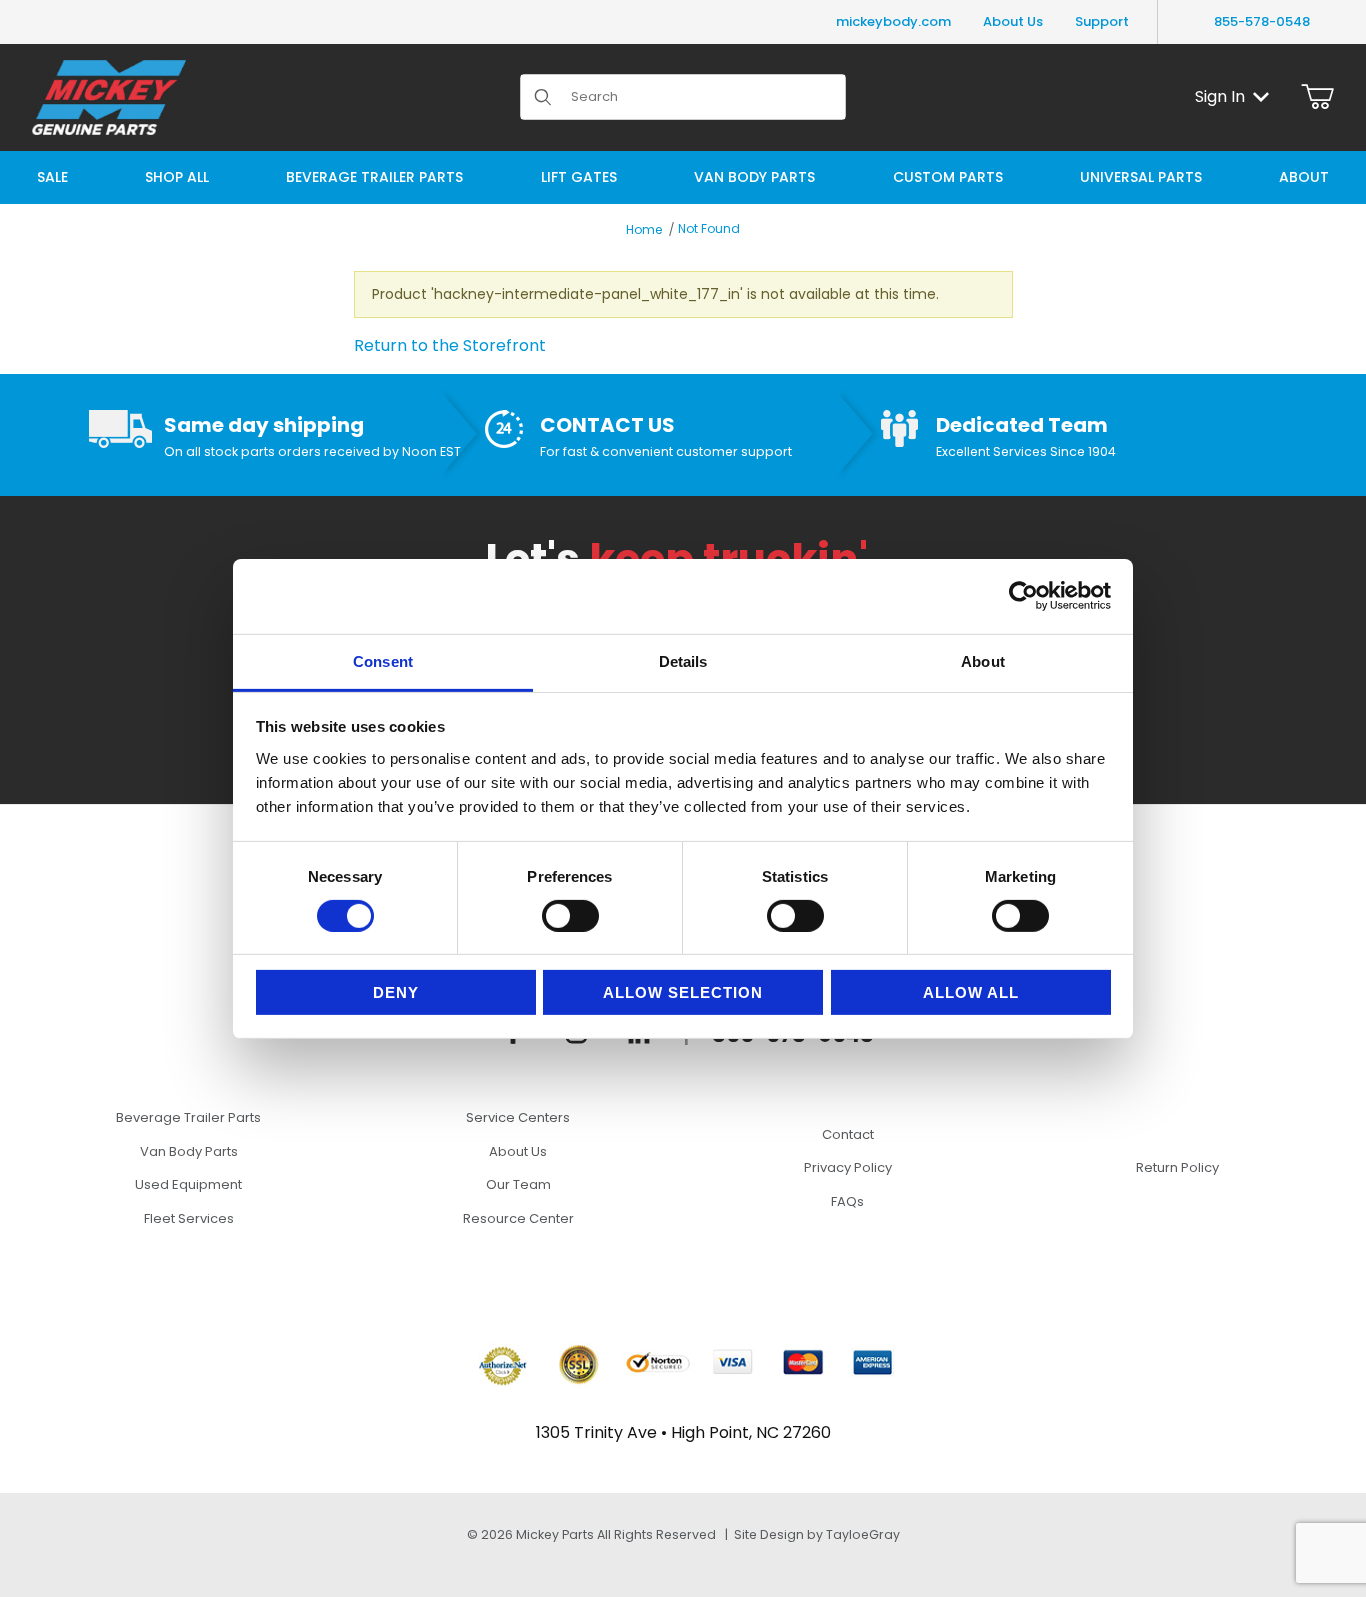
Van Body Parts (189, 1151)
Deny (396, 992)
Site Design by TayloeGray (817, 1534)
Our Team (518, 1184)
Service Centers (518, 1117)
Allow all (971, 992)
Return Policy (1177, 1167)
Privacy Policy (848, 1167)
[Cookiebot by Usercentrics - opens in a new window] (1023, 596)
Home (644, 229)
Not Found (709, 228)
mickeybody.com (893, 21)
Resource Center (518, 1218)
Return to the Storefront (450, 345)
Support (1102, 21)
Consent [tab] (383, 660)
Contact (848, 1134)
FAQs (847, 1201)
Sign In (1220, 96)
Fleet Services (189, 1218)
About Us (1013, 21)
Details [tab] (683, 660)
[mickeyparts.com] (109, 95)
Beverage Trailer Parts (188, 1117)
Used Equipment (188, 1184)
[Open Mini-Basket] (1317, 97)
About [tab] (983, 660)
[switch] (570, 916)
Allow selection (683, 992)
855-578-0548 (1262, 21)
